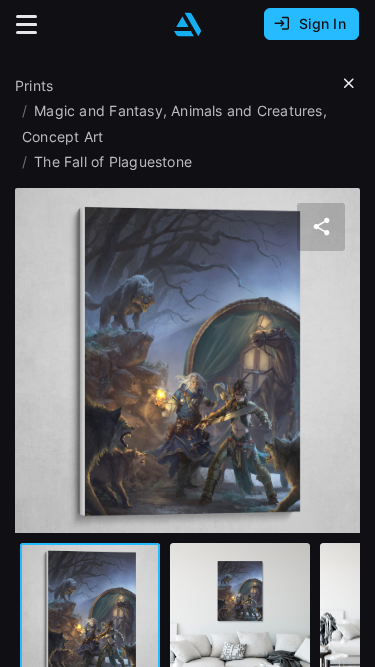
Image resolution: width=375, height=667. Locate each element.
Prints (34, 85)
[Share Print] (321, 227)
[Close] (349, 84)
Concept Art (62, 136)
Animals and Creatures (246, 110)
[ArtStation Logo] (188, 24)
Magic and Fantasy (98, 110)
